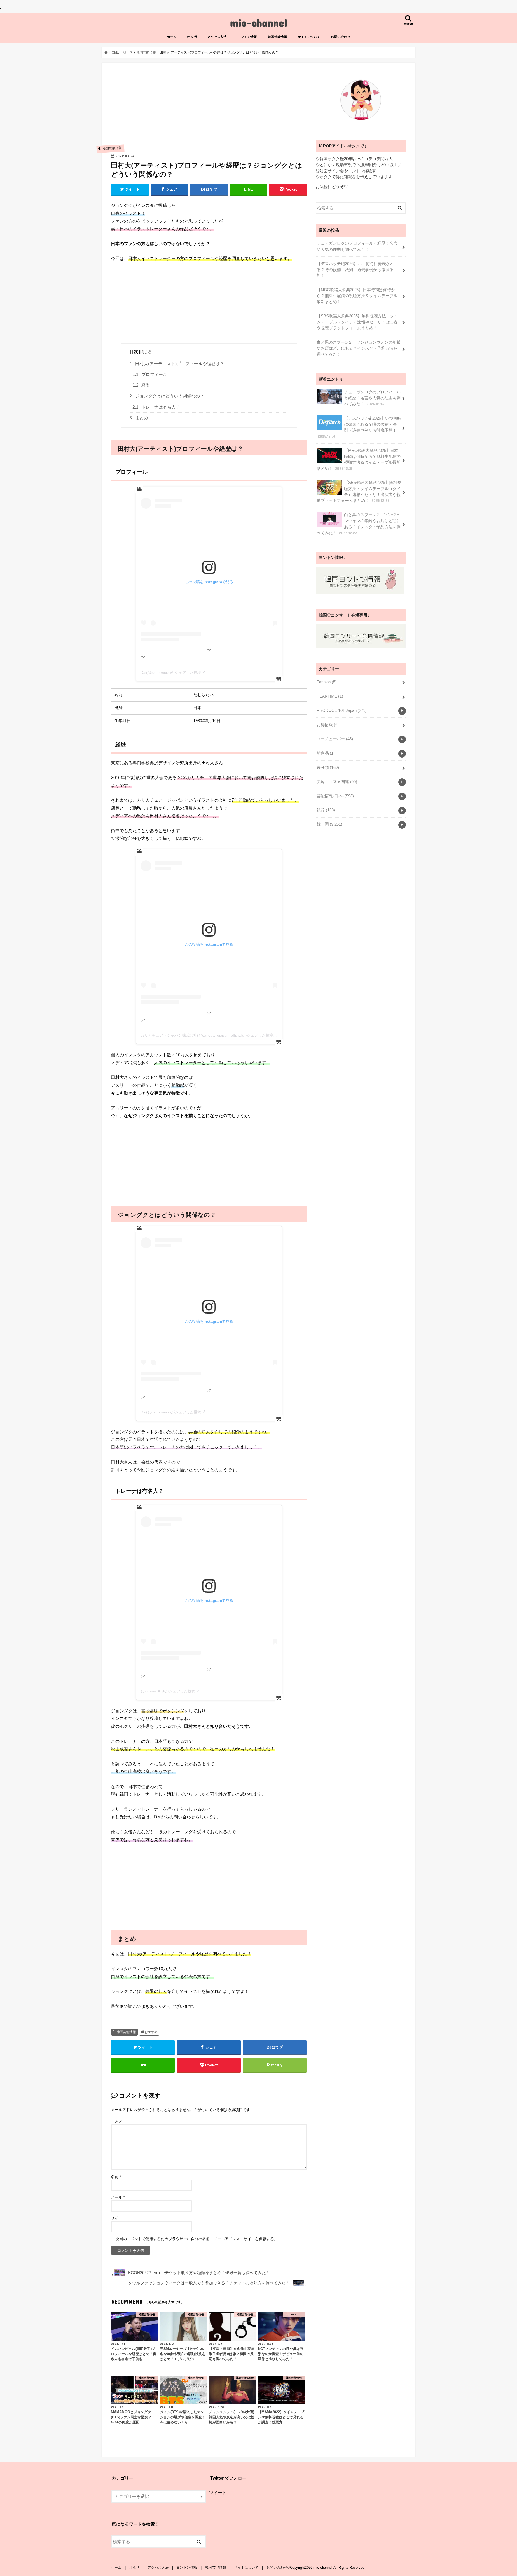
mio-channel (259, 22)
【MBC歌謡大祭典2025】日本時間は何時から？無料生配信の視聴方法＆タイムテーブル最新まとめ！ (357, 296)
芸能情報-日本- (335, 796)
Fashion (327, 682)
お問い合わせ (341, 37)
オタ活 (192, 37)
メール (118, 2197)
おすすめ (151, 2032)
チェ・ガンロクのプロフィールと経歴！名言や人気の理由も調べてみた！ (357, 246)
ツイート (218, 2493)
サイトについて (309, 37)
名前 (116, 2177)
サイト (117, 2218)
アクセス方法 (217, 37)
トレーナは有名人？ (156, 407)
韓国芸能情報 (277, 37)
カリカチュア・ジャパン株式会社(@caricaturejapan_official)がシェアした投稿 (207, 1035)
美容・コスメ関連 (337, 782)
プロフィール (150, 374)
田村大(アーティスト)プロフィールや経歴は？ (177, 364)
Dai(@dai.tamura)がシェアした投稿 (171, 673)
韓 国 (329, 824)
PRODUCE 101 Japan (342, 710)
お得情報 (328, 725)
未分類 (328, 768)
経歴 (141, 385)
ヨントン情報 (247, 37)
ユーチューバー (335, 739)
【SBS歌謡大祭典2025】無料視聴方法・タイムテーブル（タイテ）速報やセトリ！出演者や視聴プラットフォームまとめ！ (357, 322)
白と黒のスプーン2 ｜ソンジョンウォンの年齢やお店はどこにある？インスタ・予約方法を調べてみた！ (359, 348)
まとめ (139, 418)
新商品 (326, 753)
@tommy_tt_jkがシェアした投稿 (168, 1691)
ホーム (172, 37)
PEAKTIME (330, 696)
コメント (118, 2121)
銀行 (326, 810)
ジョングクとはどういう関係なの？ (167, 396)
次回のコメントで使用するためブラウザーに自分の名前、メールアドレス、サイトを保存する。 (197, 2239)
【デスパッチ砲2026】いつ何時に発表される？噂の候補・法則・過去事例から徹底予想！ (355, 270)
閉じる (146, 352)
